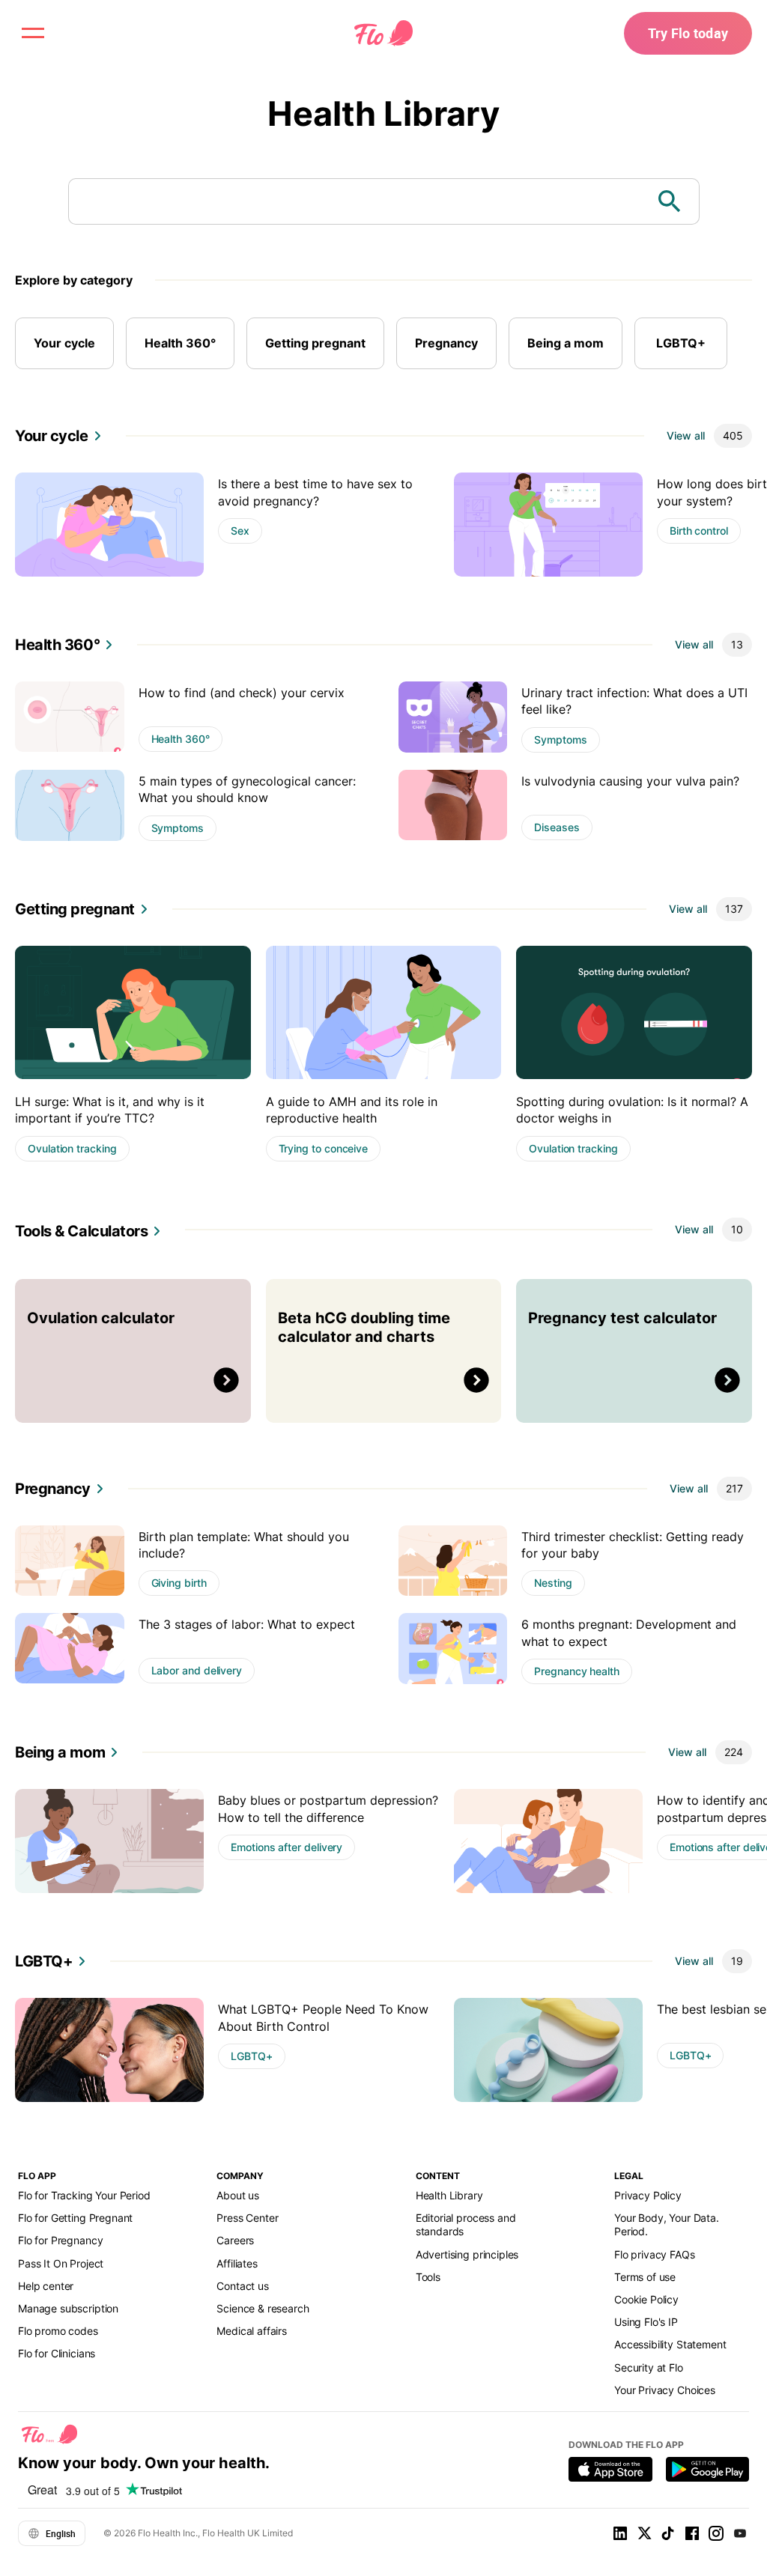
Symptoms (560, 739)
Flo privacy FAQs (655, 2254)
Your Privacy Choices (665, 2390)
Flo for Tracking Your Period (84, 2195)
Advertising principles (467, 2254)
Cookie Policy (646, 2299)
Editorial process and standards (466, 2224)
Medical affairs (252, 2331)
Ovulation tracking (72, 1148)
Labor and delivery (197, 1670)
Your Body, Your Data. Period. (667, 2224)
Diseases (557, 827)
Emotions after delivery (287, 1847)
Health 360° (180, 343)
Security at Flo (649, 2367)
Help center (46, 2286)
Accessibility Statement (670, 2344)
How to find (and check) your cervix (242, 693)
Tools (428, 2277)
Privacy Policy (648, 2195)
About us (238, 2195)
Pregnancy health (577, 1671)
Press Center (247, 2218)
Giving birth (179, 1583)
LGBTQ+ (681, 343)
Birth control (699, 531)
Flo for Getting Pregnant (75, 2218)
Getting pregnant (315, 343)
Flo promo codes (58, 2331)
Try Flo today (688, 33)
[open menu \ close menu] (33, 33)
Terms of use (645, 2277)
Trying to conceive (324, 1148)
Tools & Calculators (81, 1231)
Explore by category (74, 280)
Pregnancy (446, 343)
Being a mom (566, 343)
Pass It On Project (61, 2263)
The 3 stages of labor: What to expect (247, 1624)
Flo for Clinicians (57, 2353)
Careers (235, 2240)
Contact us (242, 2286)
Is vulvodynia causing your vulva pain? (630, 781)
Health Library (383, 113)
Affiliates (237, 2263)
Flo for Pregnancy (60, 2240)
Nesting (553, 1583)
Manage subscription (68, 2308)
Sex (240, 531)
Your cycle (64, 343)
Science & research (263, 2308)
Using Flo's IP (646, 2322)
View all (686, 435)
